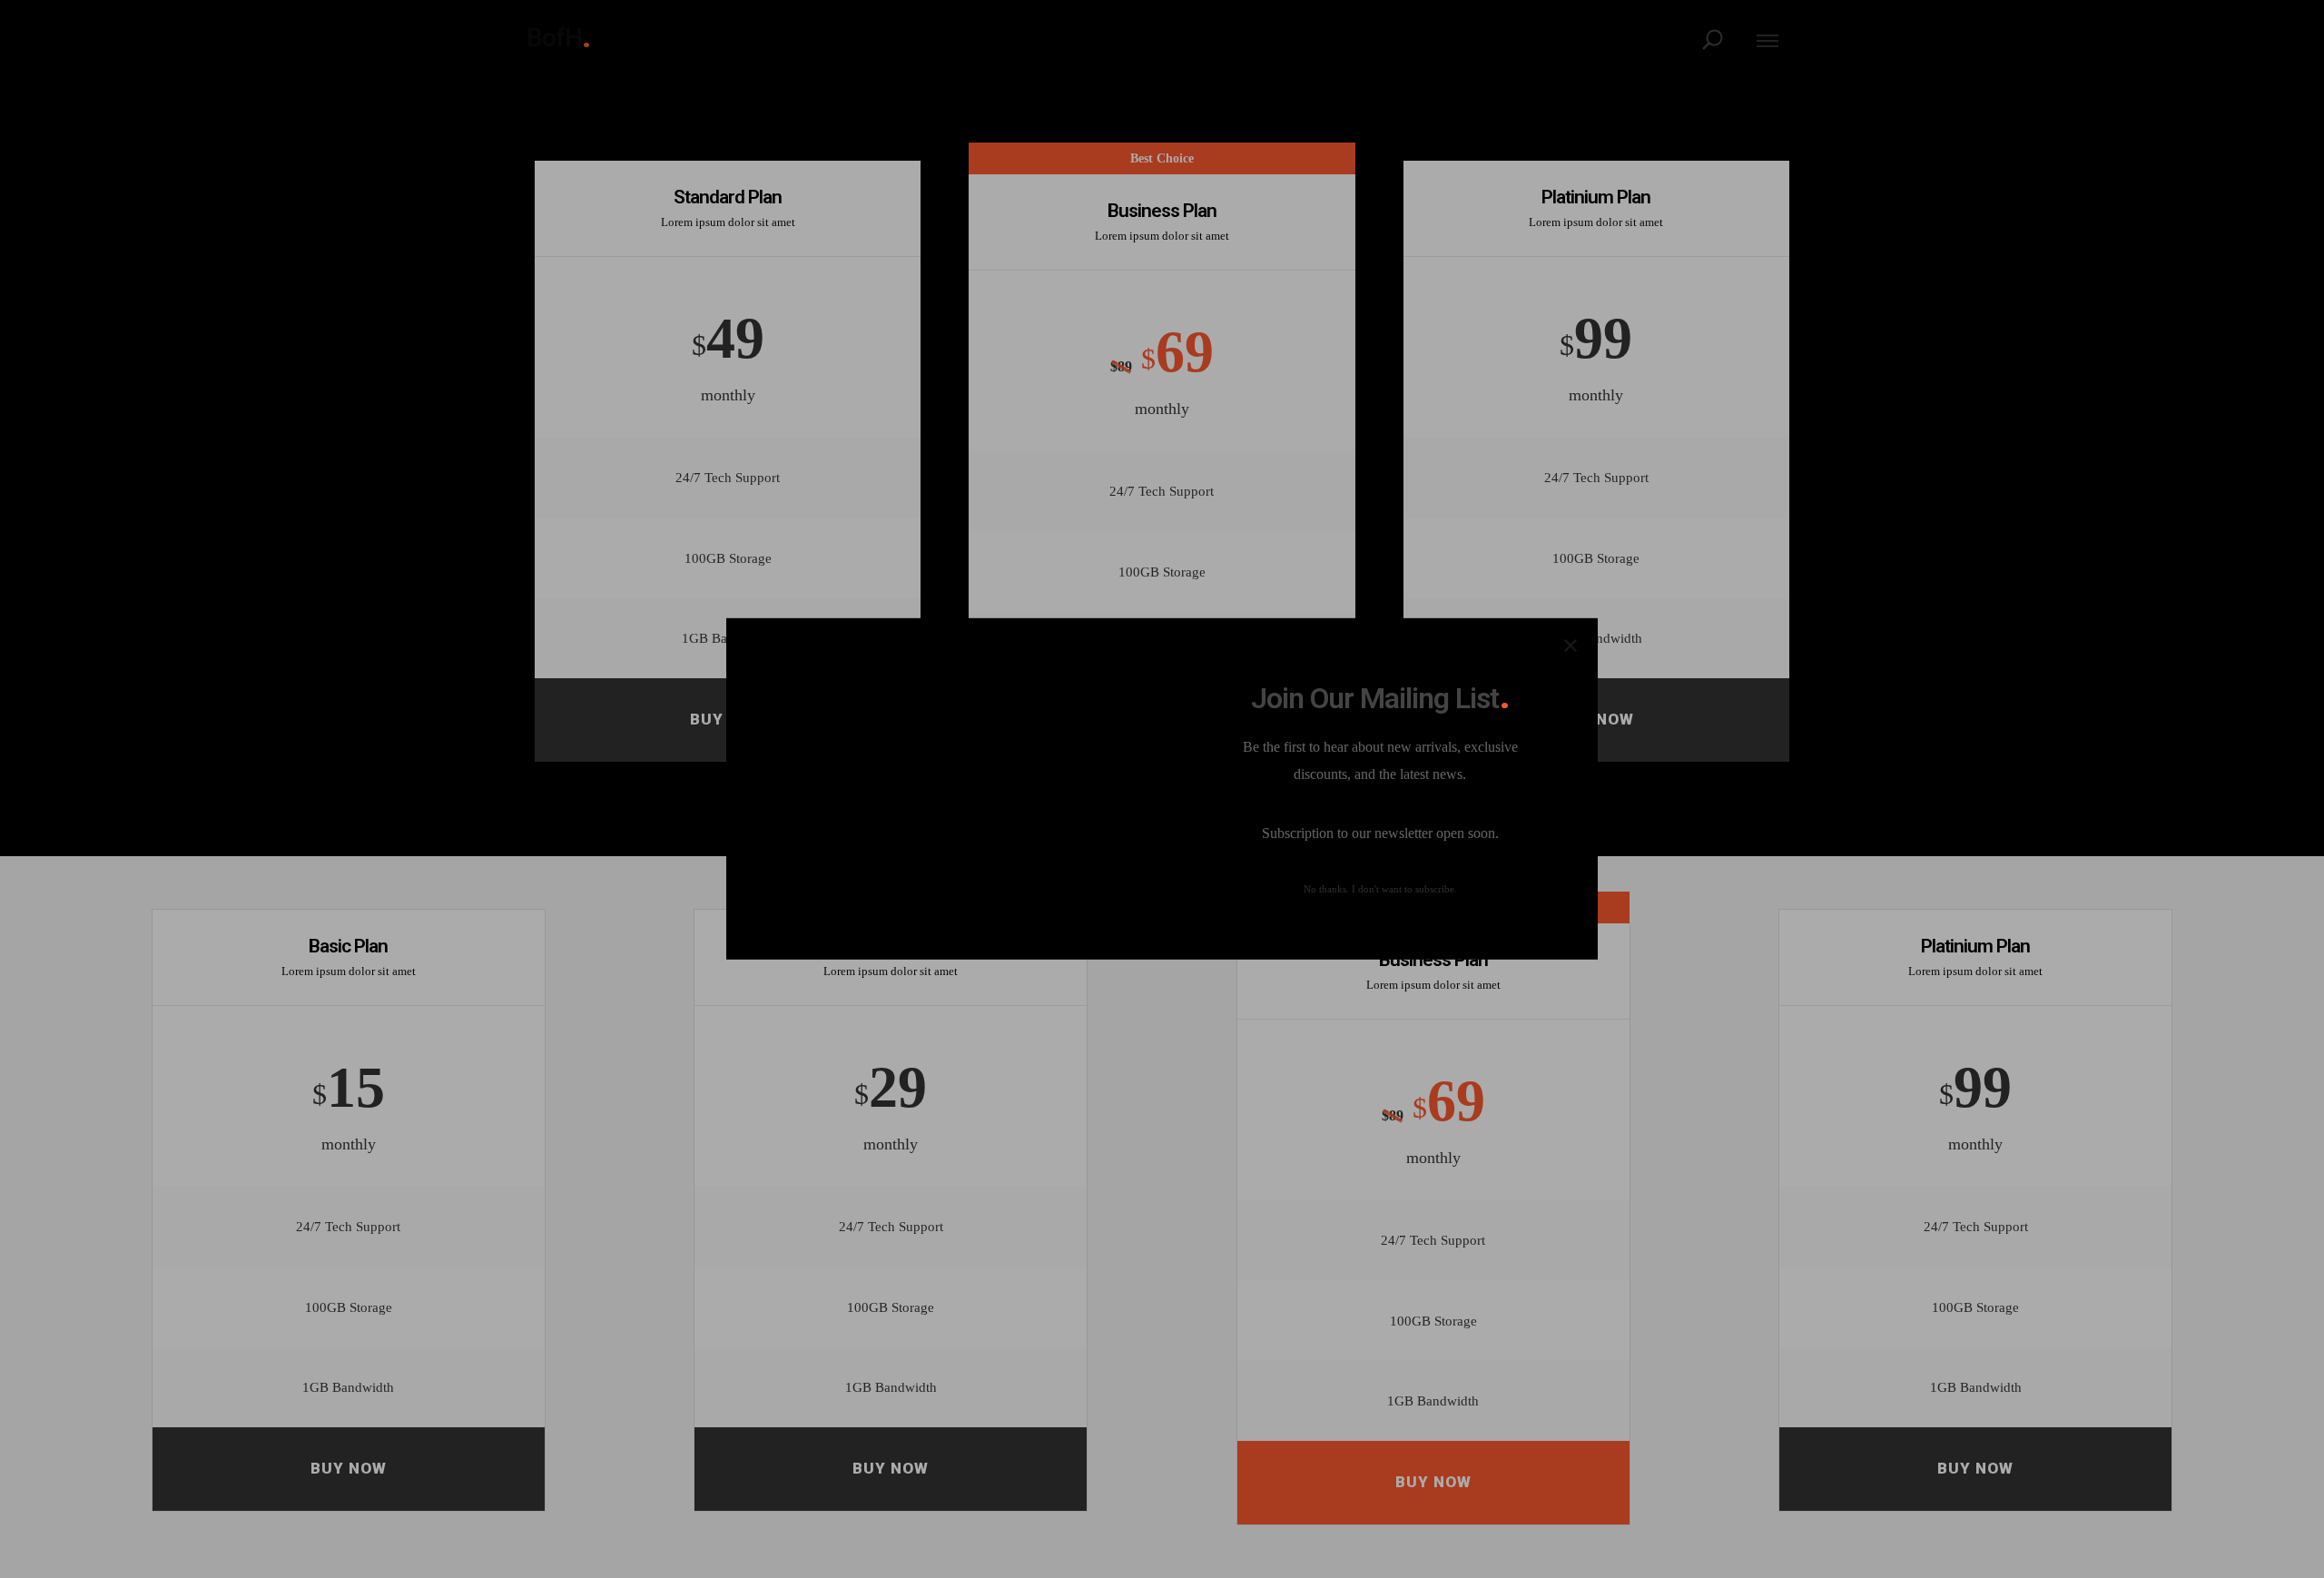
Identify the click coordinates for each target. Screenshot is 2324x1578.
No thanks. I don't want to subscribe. (1380, 889)
